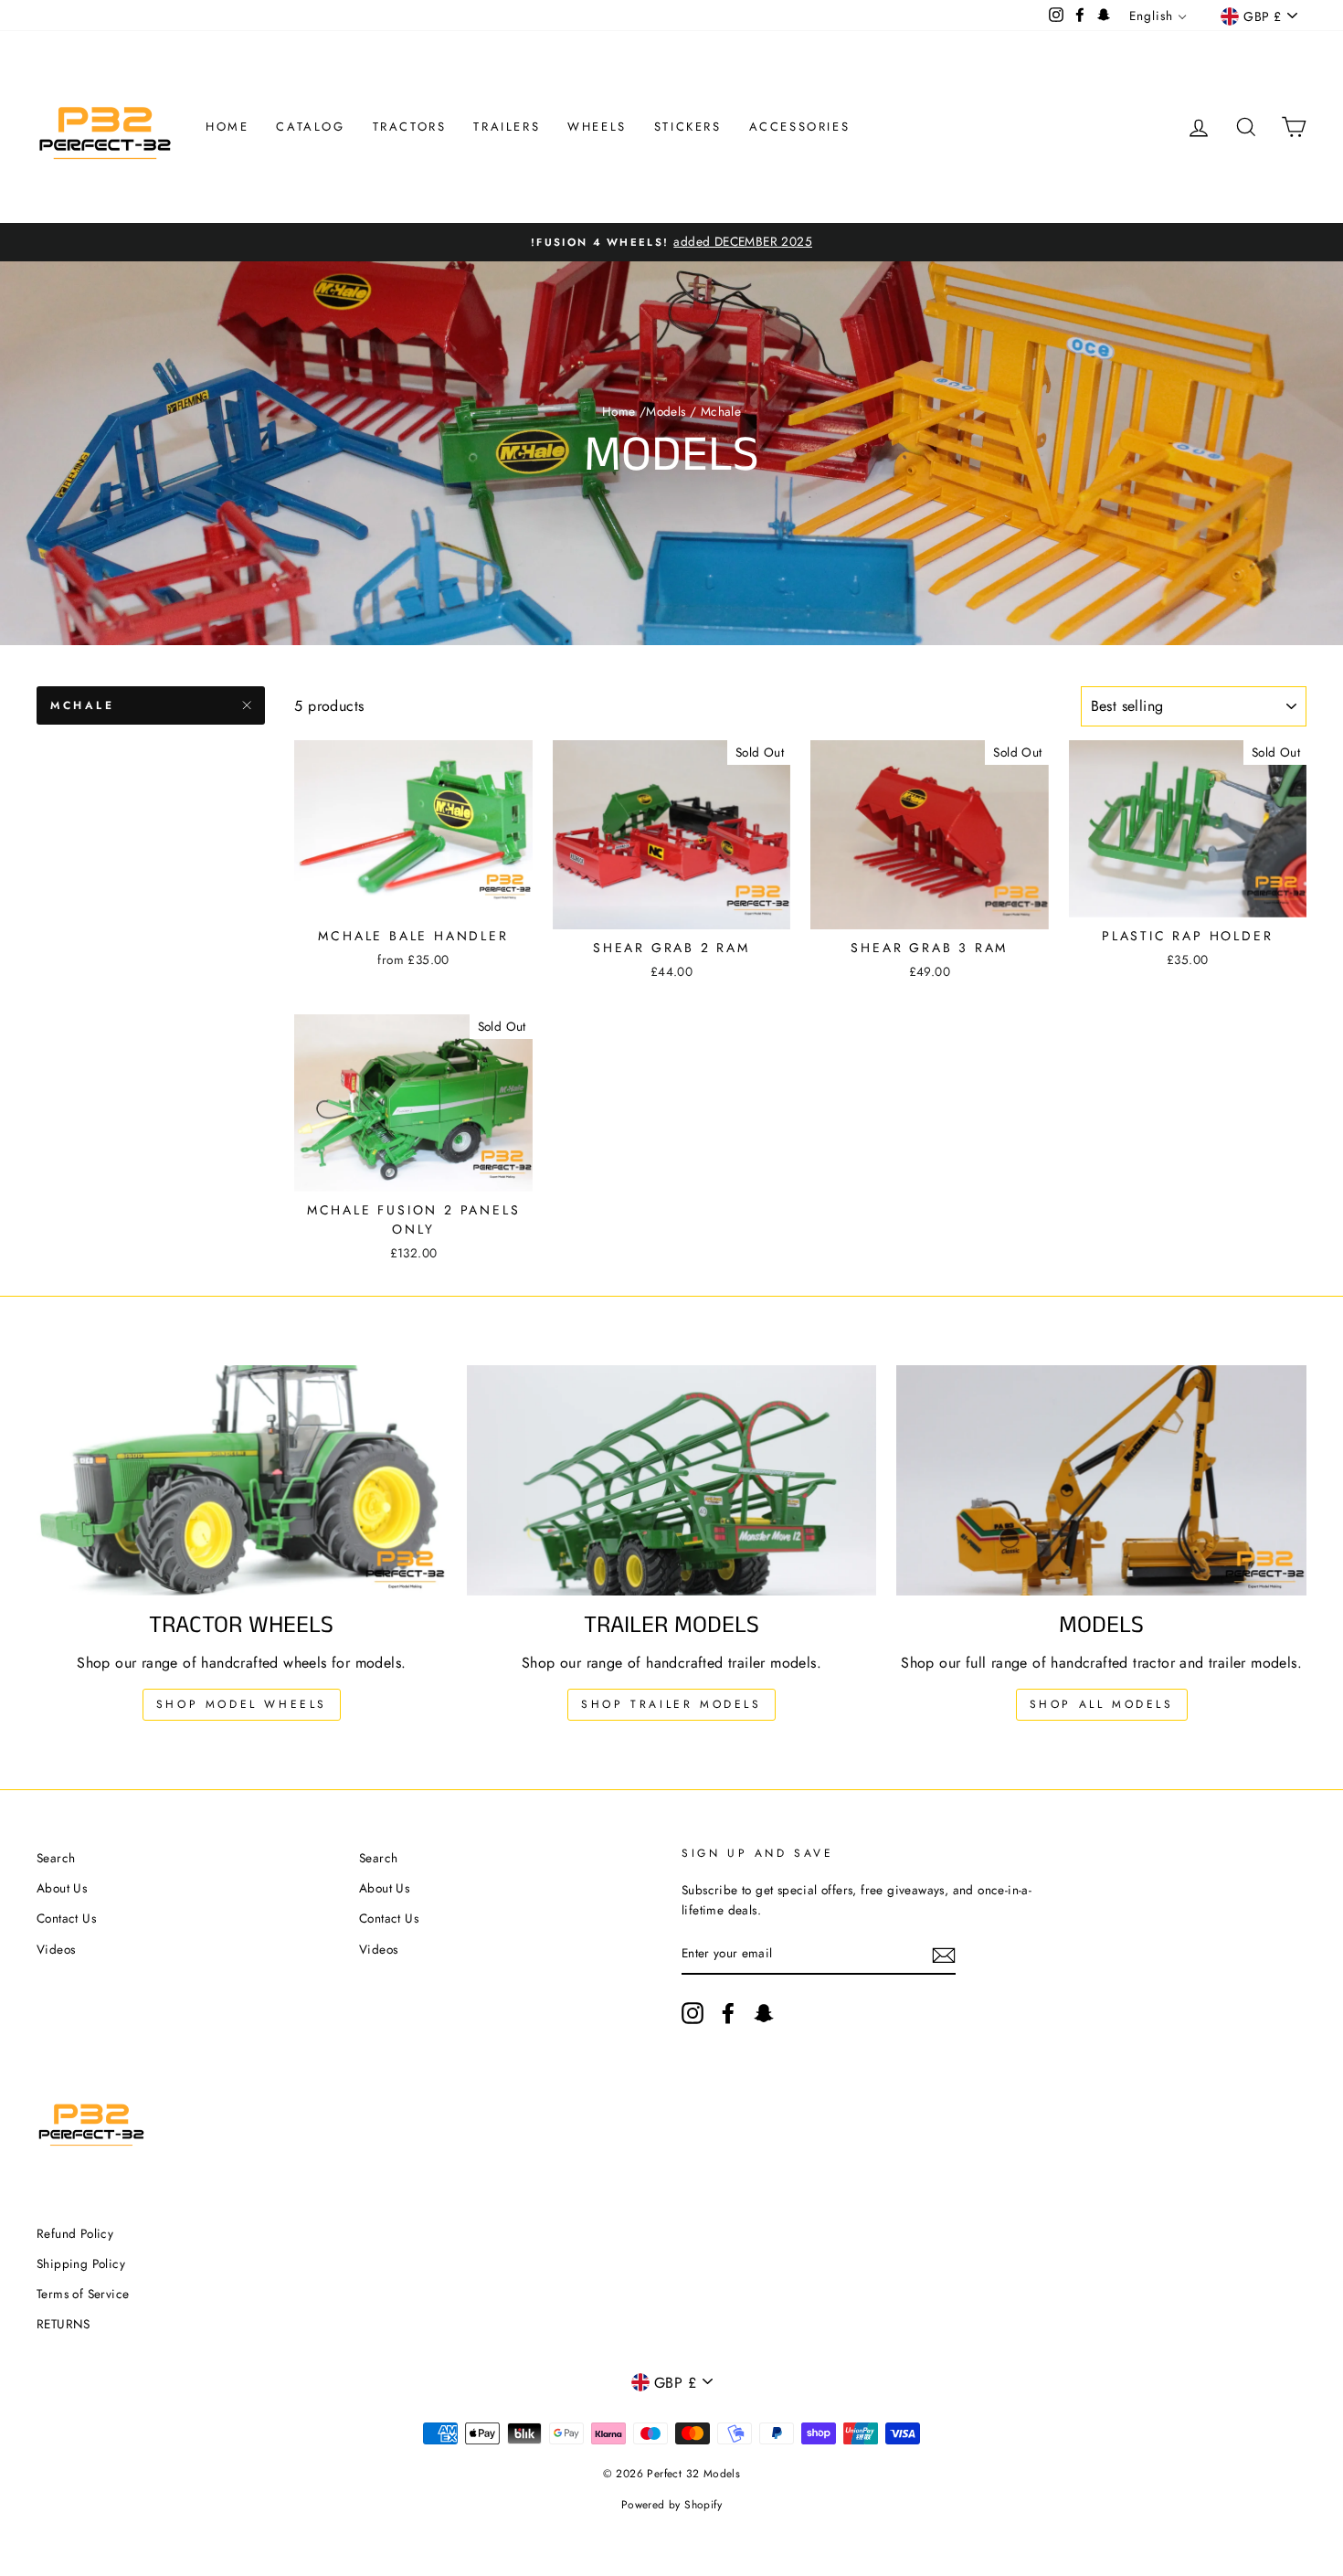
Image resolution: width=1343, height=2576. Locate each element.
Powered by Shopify (671, 2505)
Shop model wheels (242, 1704)
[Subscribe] (944, 1954)
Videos (56, 1949)
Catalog (310, 127)
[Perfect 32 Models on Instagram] (693, 2013)
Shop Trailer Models (671, 1704)
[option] (671, 242)
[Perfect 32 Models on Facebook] (728, 2013)
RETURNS (63, 2324)
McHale (83, 705)
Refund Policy (75, 2233)
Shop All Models (1102, 1704)
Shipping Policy (81, 2263)
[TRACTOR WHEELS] (242, 1480)
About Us (62, 1888)
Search (56, 1858)
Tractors (410, 127)
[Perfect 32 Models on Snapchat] (764, 2013)
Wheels (597, 127)
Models (666, 411)
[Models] (1101, 1480)
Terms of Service (83, 2294)
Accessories (800, 127)
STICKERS (688, 127)
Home (227, 127)
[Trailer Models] (672, 1480)
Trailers (507, 127)
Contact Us (66, 1918)
